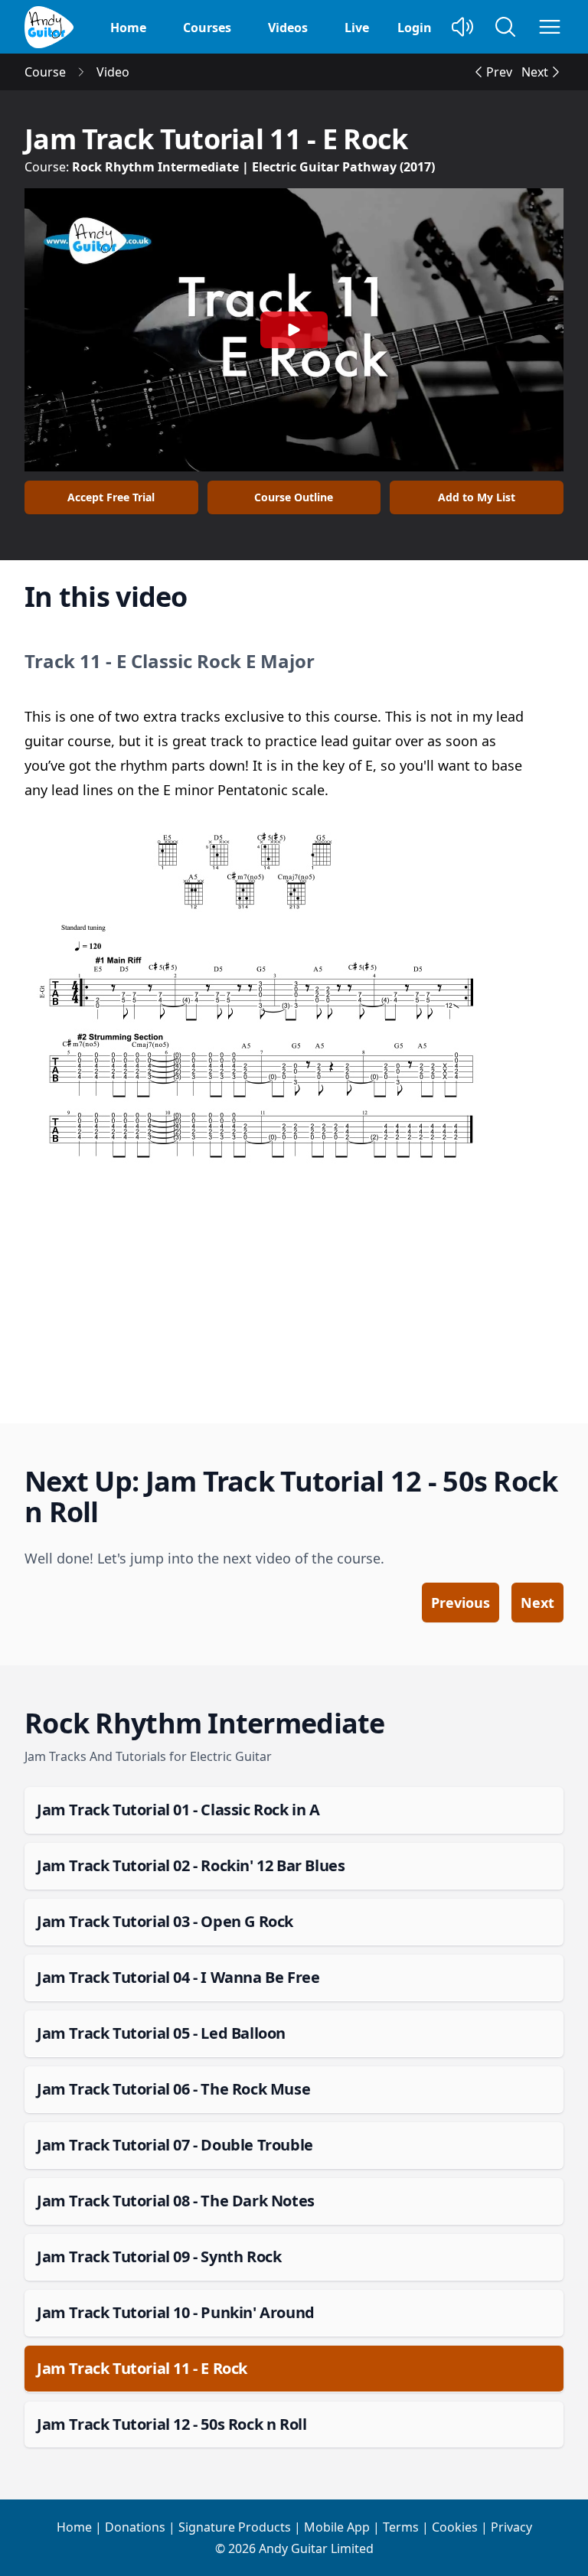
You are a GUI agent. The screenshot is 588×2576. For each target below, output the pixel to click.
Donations (135, 2527)
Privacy (511, 2527)
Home (128, 28)
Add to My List (477, 497)
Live (357, 28)
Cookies (455, 2527)
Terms (401, 2527)
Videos (288, 28)
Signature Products (235, 2527)
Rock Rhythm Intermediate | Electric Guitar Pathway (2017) (253, 167)
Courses (207, 28)
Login (415, 28)
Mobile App (337, 2527)
